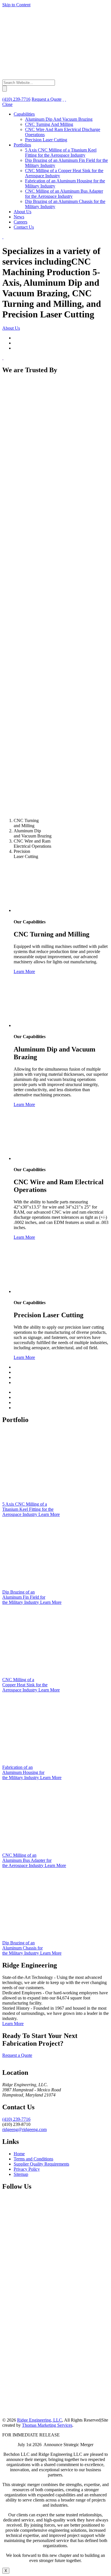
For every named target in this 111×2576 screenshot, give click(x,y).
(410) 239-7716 (16, 2119)
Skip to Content (16, 5)
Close (7, 104)
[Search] (63, 99)
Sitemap (21, 2174)
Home (19, 2154)
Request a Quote (47, 99)
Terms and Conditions (33, 2159)
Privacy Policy (27, 2169)
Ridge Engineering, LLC (40, 2420)
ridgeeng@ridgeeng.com (24, 2129)
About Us (11, 328)
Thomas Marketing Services (47, 2425)
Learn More (24, 971)
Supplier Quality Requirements (41, 2164)
